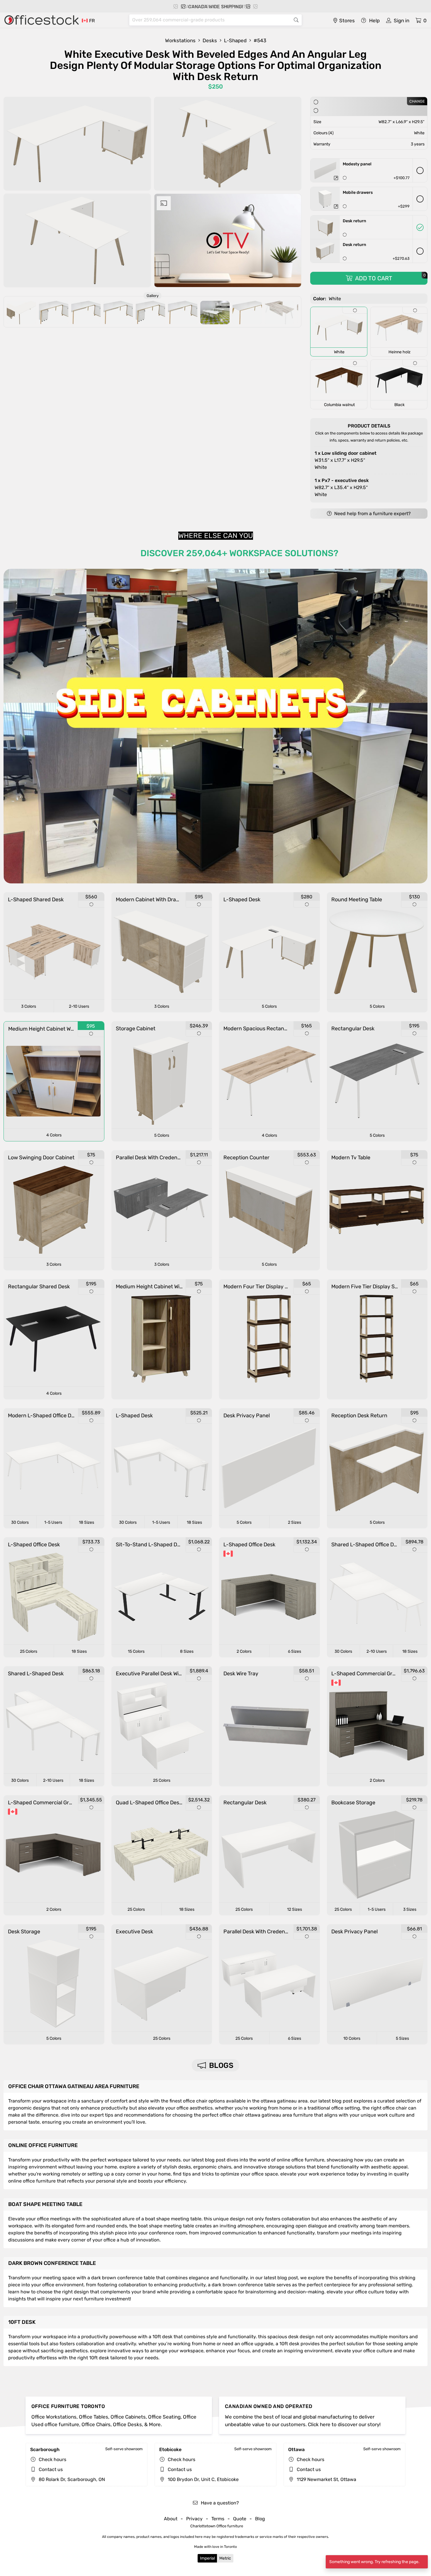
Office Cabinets (128, 2417)
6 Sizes (295, 1651)
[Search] (296, 20)
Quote (240, 2519)
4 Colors (54, 1135)
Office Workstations (54, 2417)
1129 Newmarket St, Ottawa (326, 2479)
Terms (218, 2519)
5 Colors (269, 1006)
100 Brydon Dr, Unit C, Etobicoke (203, 2479)
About (171, 2519)
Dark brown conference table (52, 2263)
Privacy (194, 2519)
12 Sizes (295, 1909)
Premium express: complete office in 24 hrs (219, 7)
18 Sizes (86, 1522)
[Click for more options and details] (336, 178)
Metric (225, 2558)
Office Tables (94, 2417)
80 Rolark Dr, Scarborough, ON (71, 2479)
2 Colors (244, 1651)
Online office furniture (43, 2145)
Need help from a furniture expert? (372, 514)
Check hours (52, 2459)
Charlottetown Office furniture (217, 2526)
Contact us (51, 2469)
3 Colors (29, 1006)
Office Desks (127, 2424)
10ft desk (22, 2322)
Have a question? (219, 2503)
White (346, 460)
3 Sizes (410, 1909)
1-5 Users (53, 1522)
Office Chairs (96, 2424)
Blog (260, 2519)
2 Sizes (295, 1522)
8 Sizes (187, 1651)
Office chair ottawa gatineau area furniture (74, 2086)
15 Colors (136, 1651)
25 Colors (29, 1651)
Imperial (207, 2558)
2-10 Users (79, 1006)
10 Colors (352, 2038)
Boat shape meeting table (45, 2204)
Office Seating (164, 2417)
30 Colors (20, 1522)
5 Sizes (402, 2038)
